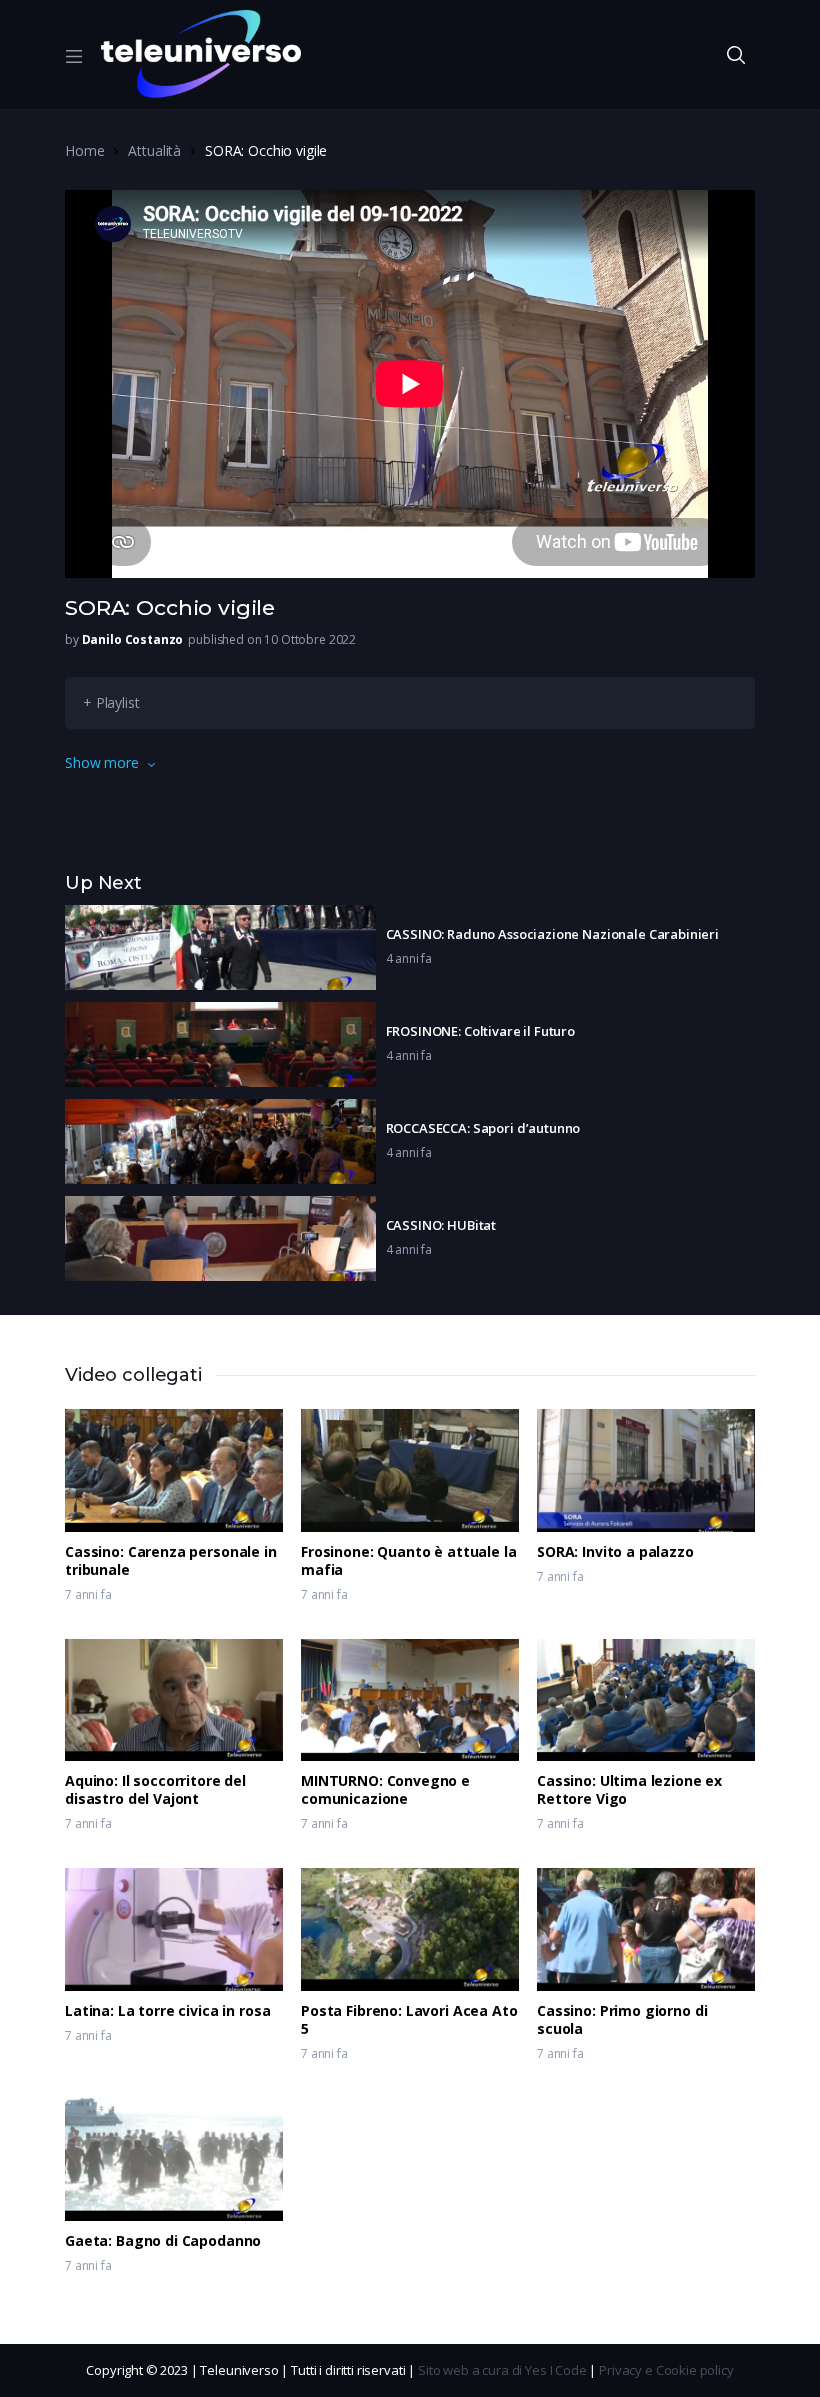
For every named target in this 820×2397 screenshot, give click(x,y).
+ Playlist (111, 702)
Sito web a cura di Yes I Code (502, 2370)
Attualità (154, 150)
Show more (102, 762)
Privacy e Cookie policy (666, 2370)
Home (84, 150)
